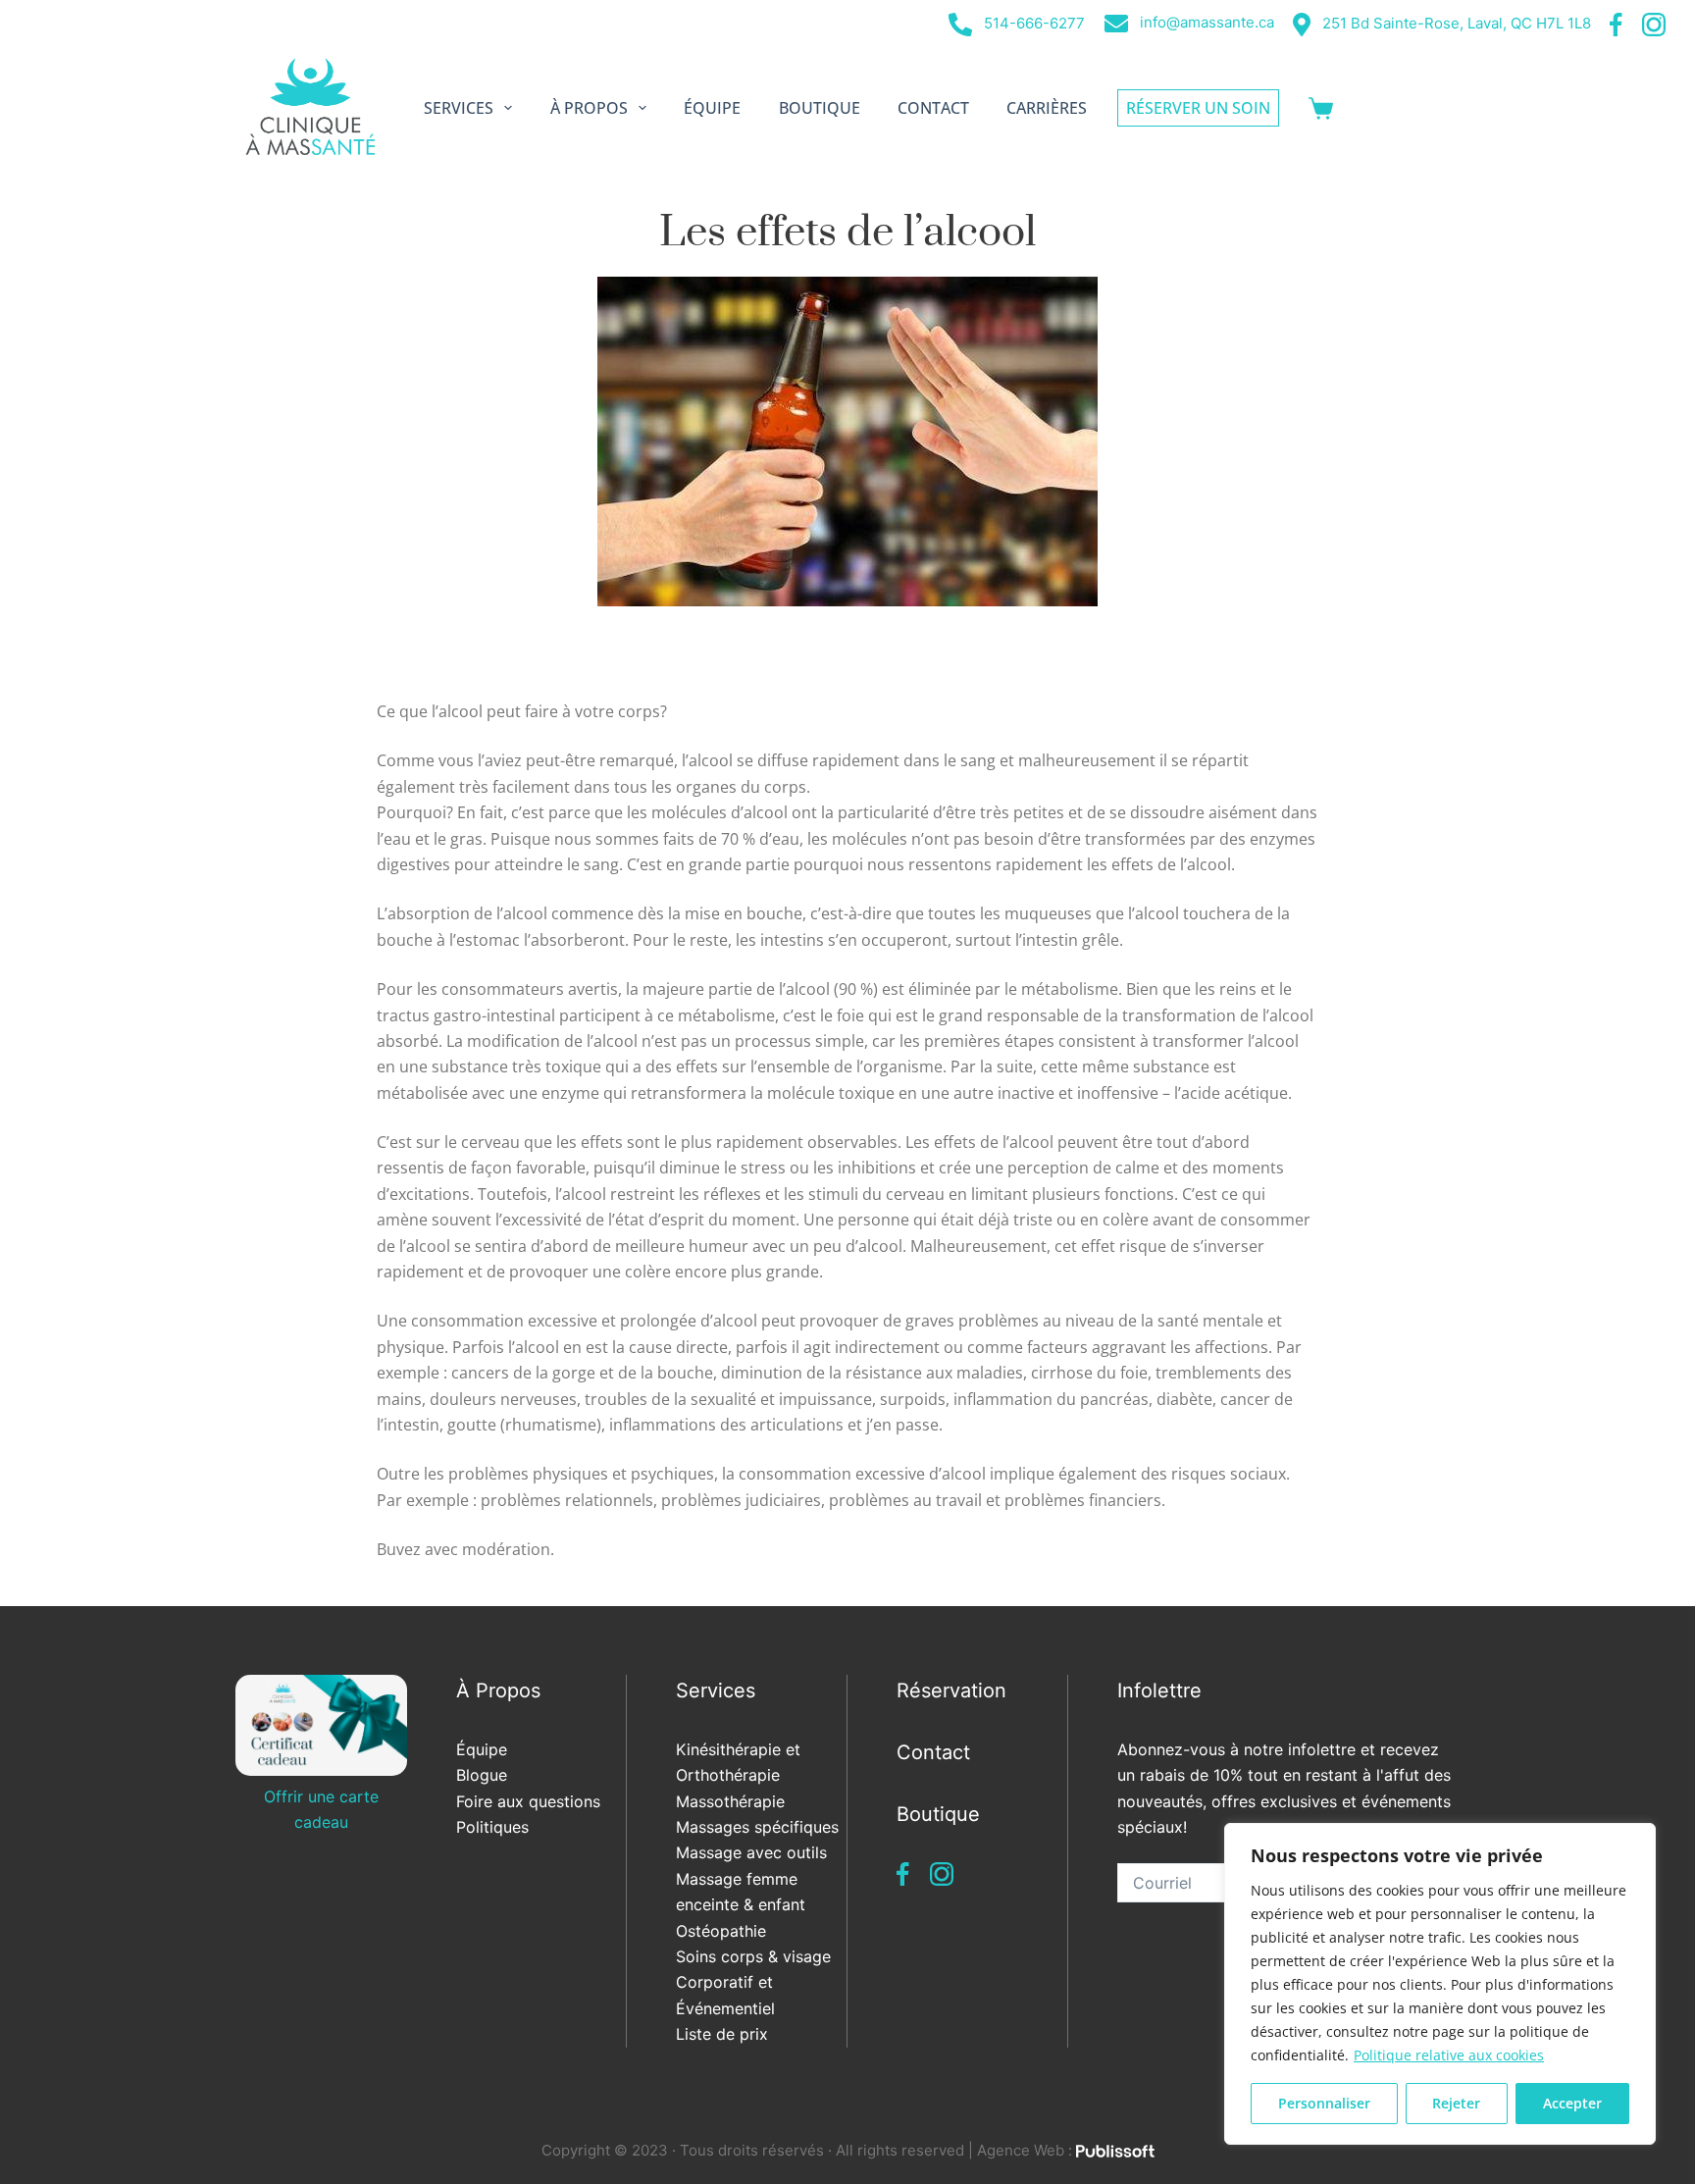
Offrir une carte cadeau (321, 1809)
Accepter (1572, 2103)
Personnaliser (1324, 2103)
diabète (1184, 1399)
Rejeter (1456, 2103)
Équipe (712, 108)
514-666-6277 (1032, 23)
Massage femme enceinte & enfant (741, 1892)
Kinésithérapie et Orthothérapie (738, 1762)
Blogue (482, 1775)
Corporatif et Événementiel (725, 1995)
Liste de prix (722, 2034)
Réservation (951, 1690)
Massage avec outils (751, 1852)
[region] (1440, 1984)
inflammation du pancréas (1051, 1399)
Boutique (820, 108)
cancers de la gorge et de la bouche (582, 1373)
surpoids (913, 1399)
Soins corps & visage (753, 1956)
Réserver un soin (1198, 108)
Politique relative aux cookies (1449, 2055)
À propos (589, 108)
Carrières (1047, 108)
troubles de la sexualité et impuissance (728, 1399)
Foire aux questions (528, 1801)
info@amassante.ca (1205, 22)
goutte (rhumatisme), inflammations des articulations (645, 1425)
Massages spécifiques (757, 1827)
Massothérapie (730, 1801)
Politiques (492, 1827)
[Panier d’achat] (1321, 108)
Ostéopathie (721, 1931)
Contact (933, 108)
